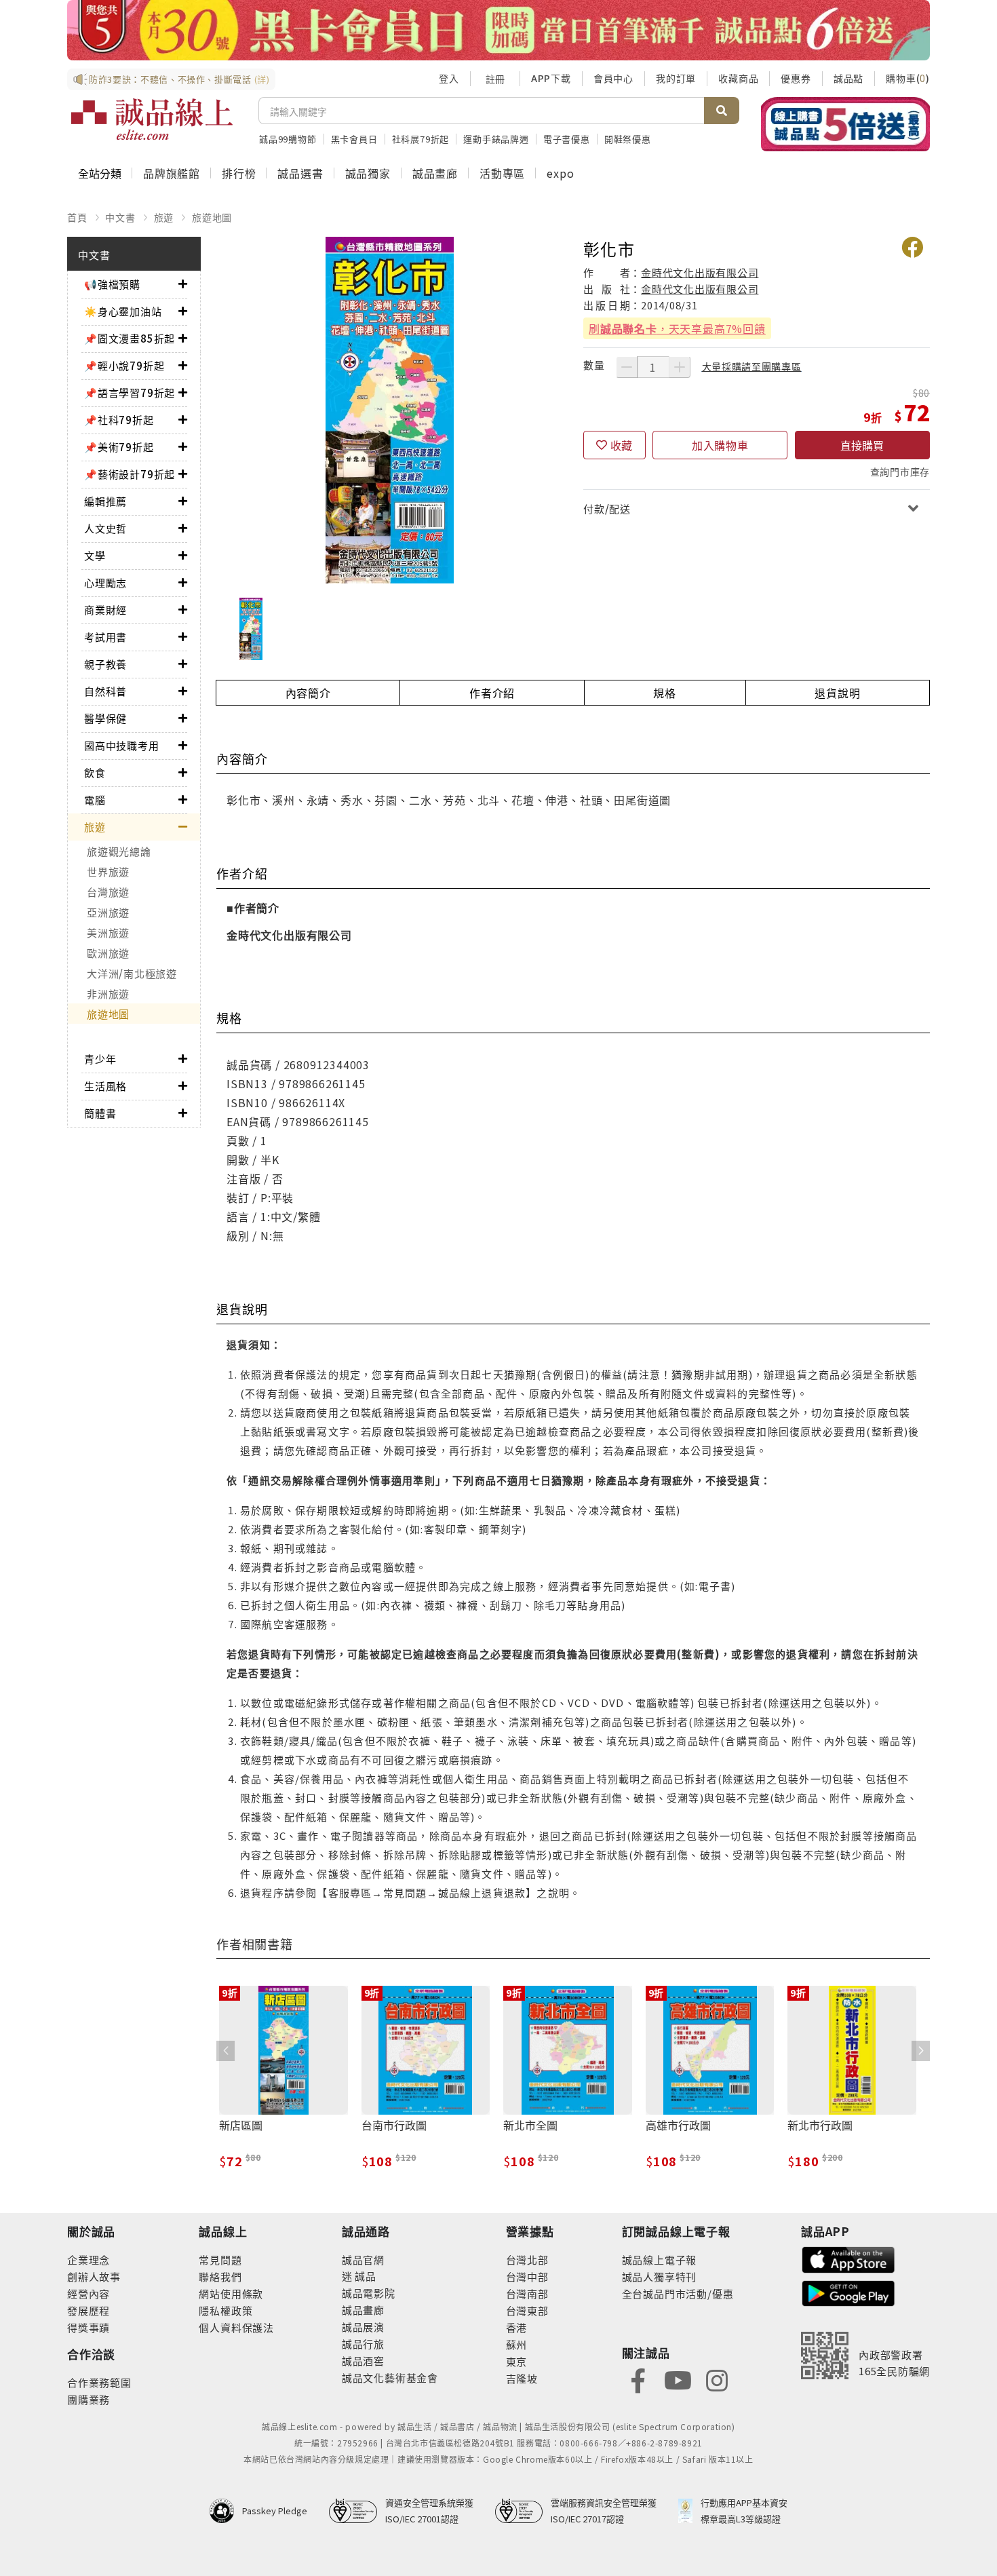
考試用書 (105, 637)
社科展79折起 (421, 139)
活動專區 (502, 173)
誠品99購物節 (288, 139)
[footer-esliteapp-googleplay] (848, 2292)
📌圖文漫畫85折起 (130, 338)
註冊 (495, 79)
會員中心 (613, 78)
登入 (449, 78)
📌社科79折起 (119, 420)
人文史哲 (105, 528)
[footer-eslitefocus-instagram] (717, 2379)
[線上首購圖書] (845, 124)
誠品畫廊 (435, 173)
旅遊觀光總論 (119, 851)
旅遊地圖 (212, 217)
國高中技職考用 (122, 745)
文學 (95, 555)
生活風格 (105, 1086)
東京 (517, 2361)
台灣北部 (527, 2260)
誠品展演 (363, 2327)
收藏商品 (738, 78)
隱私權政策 (226, 2310)
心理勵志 (105, 582)
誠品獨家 (368, 173)
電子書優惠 (567, 139)
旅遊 (164, 217)
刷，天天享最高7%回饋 (677, 328)
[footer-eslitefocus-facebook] (638, 2379)
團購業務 (89, 2399)
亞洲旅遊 (108, 912)
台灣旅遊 (108, 892)
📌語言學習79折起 (130, 392)
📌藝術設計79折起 (130, 474)
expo (560, 173)
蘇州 (517, 2344)
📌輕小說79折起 (124, 365)
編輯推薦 (105, 501)
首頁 (77, 217)
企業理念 (89, 2260)
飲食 (95, 772)
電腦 (95, 800)
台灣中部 (527, 2276)
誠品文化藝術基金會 (390, 2378)
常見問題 (220, 2260)
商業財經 (105, 610)
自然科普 (105, 691)
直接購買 (862, 445)
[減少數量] (627, 367)
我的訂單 (676, 78)
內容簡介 (308, 693)
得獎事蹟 (89, 2327)
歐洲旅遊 (108, 953)
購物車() (908, 78)
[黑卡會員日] (498, 30)
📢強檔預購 (112, 284)
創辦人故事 (94, 2276)
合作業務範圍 (99, 2382)
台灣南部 (527, 2293)
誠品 (365, 2276)
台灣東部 (527, 2310)
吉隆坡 (522, 2378)
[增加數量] (680, 367)
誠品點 (848, 78)
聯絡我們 (220, 2276)
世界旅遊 (108, 871)
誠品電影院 (369, 2293)
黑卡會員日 (354, 139)
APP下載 (551, 78)
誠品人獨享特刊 (660, 2276)
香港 (517, 2327)
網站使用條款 (231, 2293)
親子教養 (105, 664)
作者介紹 (492, 693)
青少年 (100, 1059)
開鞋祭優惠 (628, 139)
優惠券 (796, 78)
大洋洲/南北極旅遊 (132, 973)
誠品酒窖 (363, 2361)
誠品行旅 (363, 2344)
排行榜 (239, 173)
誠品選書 (300, 173)
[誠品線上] (152, 119)
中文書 (120, 217)
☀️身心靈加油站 (123, 311)
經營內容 (89, 2293)
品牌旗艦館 (172, 173)
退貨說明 (837, 693)
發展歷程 (89, 2310)
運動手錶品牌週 (496, 139)
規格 (665, 693)
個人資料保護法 (236, 2327)
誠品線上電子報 (660, 2260)
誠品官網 (363, 2260)
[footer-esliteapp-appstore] (848, 2258)
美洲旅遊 (108, 933)
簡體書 (100, 1113)
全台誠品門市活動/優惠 (678, 2293)
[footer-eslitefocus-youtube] (678, 2379)
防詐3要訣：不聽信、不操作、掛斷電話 (179, 79)
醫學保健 (105, 718)
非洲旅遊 (108, 994)
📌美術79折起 (119, 447)
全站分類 (100, 173)
